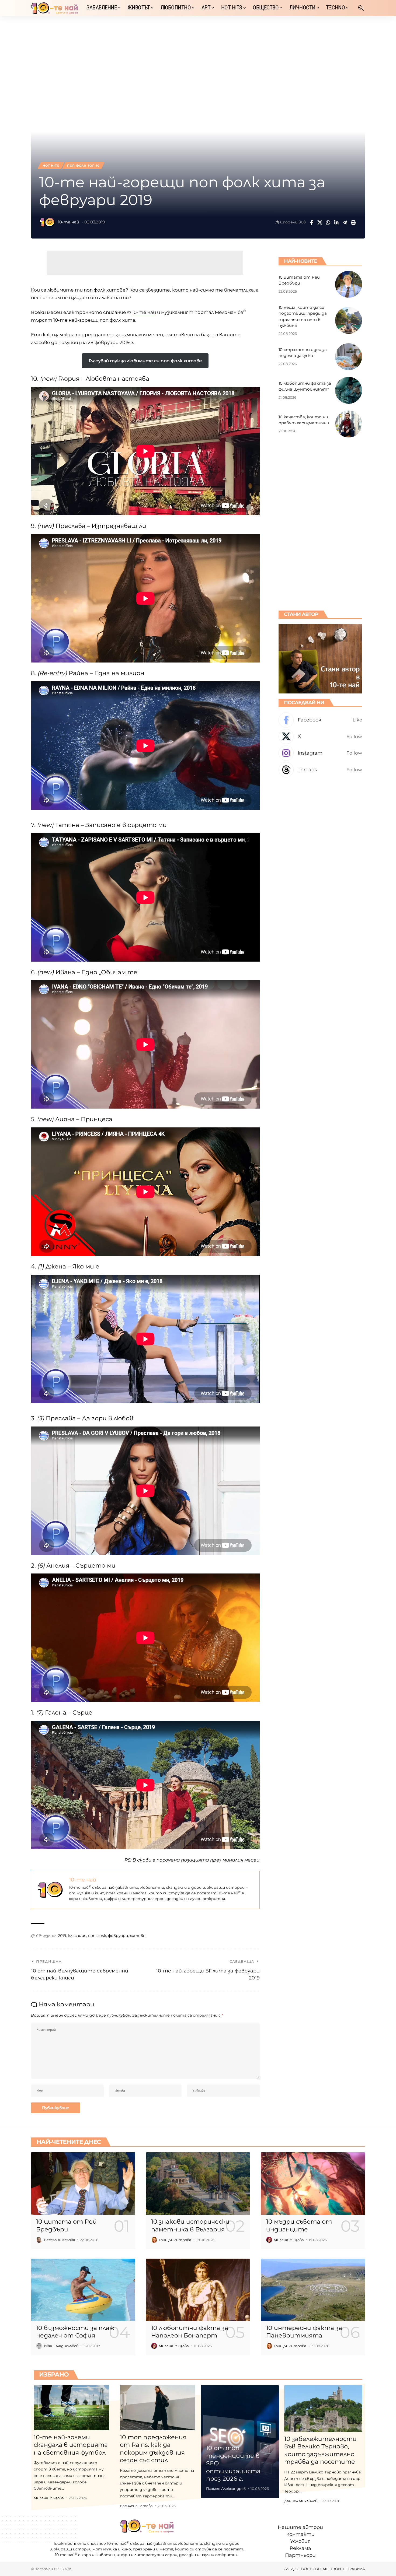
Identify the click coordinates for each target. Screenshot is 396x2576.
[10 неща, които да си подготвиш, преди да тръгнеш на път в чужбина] (349, 320)
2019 (62, 1936)
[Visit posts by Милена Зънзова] (269, 2240)
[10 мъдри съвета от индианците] (313, 2184)
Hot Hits (51, 166)
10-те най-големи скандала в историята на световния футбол (71, 2445)
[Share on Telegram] (345, 222)
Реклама (300, 2548)
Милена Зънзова (289, 2240)
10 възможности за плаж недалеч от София (75, 2332)
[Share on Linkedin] (336, 222)
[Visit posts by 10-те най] (47, 222)
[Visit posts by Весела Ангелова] (39, 2240)
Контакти (300, 2534)
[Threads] (320, 770)
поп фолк (97, 1936)
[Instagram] (320, 753)
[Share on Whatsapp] (328, 222)
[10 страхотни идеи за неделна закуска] (349, 357)
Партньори (300, 2555)
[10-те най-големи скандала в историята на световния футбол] (71, 2408)
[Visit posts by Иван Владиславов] (39, 2346)
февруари (118, 1936)
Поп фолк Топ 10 (83, 166)
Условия (300, 2541)
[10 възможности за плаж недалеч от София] (83, 2290)
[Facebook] (320, 720)
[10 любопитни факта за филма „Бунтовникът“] (349, 390)
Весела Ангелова (60, 2240)
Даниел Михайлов (301, 2501)
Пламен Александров (226, 2489)
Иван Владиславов (61, 2346)
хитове (138, 1936)
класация (77, 1936)
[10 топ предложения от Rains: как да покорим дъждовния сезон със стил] (158, 2408)
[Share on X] (320, 222)
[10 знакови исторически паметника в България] (198, 2184)
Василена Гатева (136, 2506)
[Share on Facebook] (311, 222)
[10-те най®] (54, 8)
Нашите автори (300, 2527)
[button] (361, 8)
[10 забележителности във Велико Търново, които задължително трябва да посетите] (323, 2409)
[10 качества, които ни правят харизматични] (349, 424)
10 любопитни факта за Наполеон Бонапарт (190, 2332)
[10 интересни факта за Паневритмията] (313, 2290)
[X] (320, 737)
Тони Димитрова (175, 2240)
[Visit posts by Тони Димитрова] (154, 2240)
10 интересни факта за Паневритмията (304, 2332)
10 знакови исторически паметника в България (190, 2225)
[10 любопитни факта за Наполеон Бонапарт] (198, 2290)
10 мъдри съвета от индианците (299, 2225)
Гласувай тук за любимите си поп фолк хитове (145, 361)
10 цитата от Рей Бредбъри (66, 2225)
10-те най (69, 222)
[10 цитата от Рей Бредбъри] (349, 284)
